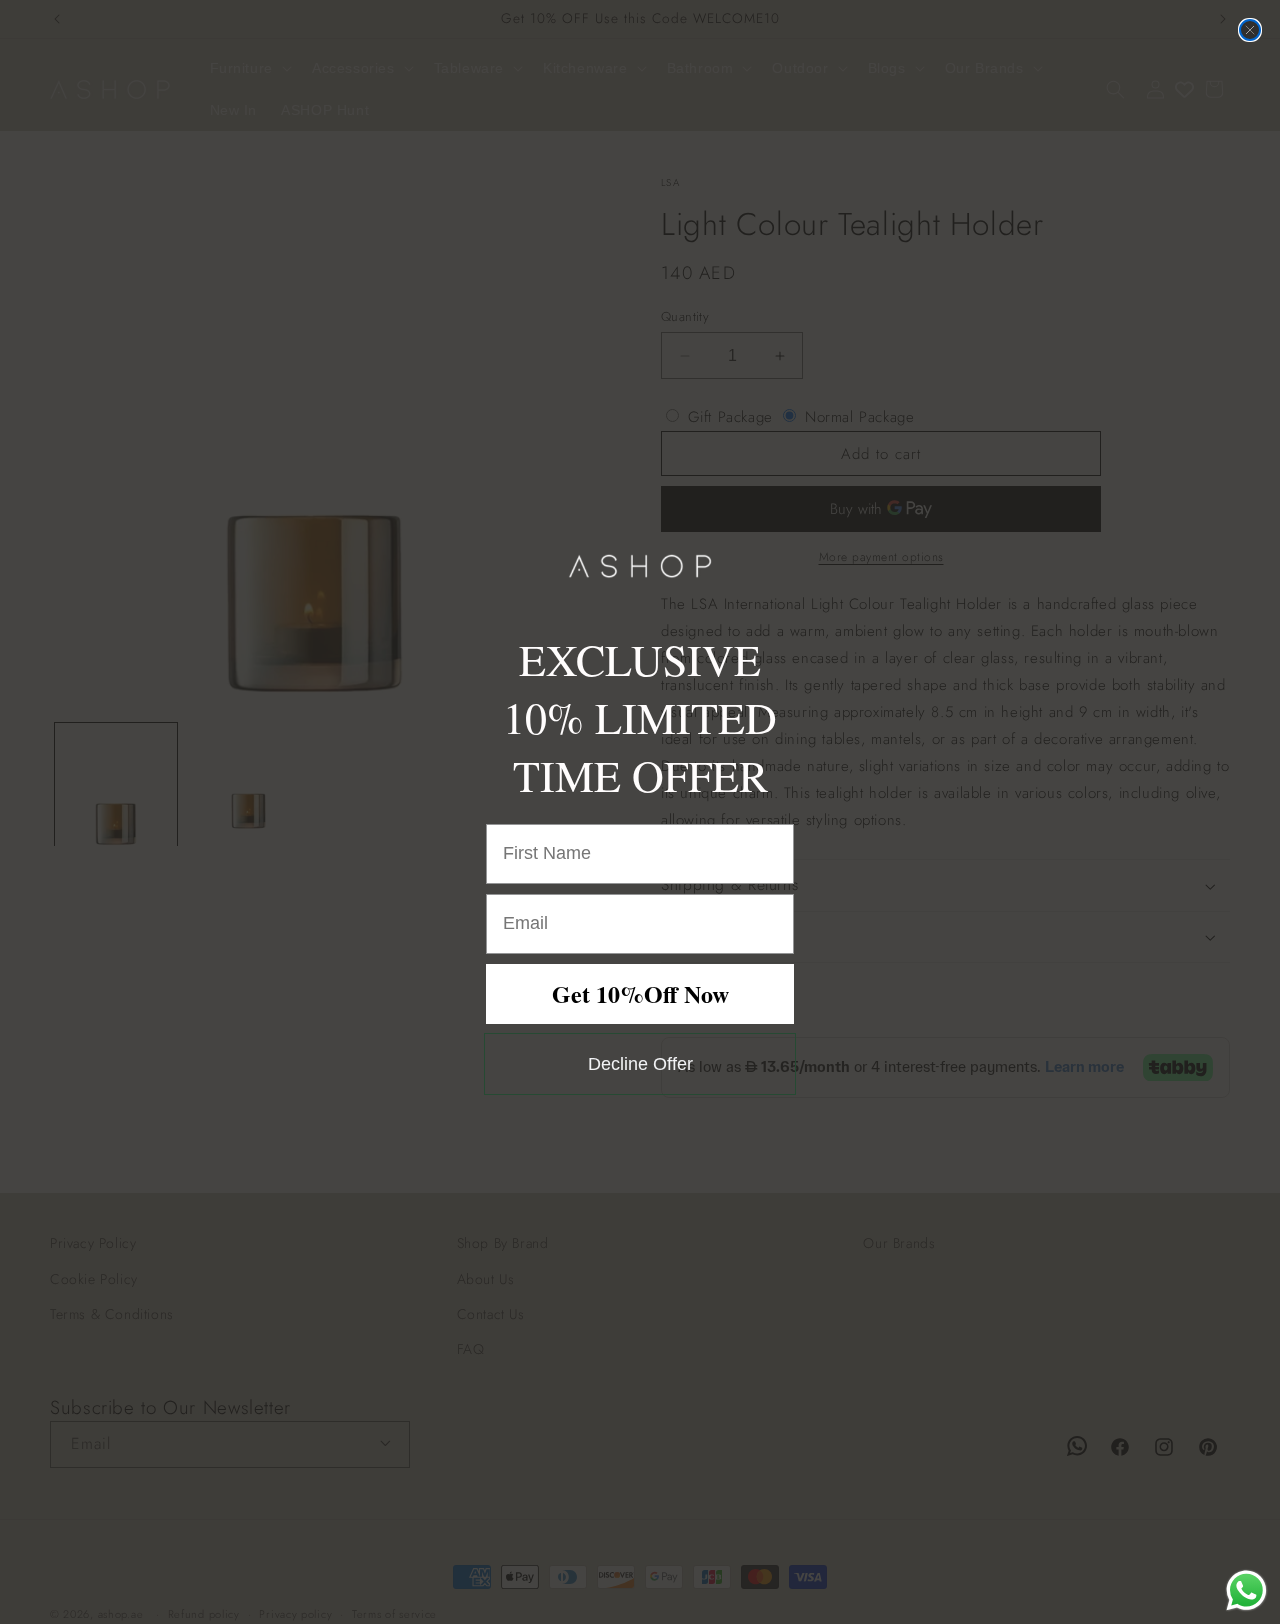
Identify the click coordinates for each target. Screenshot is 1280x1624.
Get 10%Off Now (640, 993)
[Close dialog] (1250, 30)
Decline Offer (640, 1064)
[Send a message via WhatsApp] (1246, 1590)
